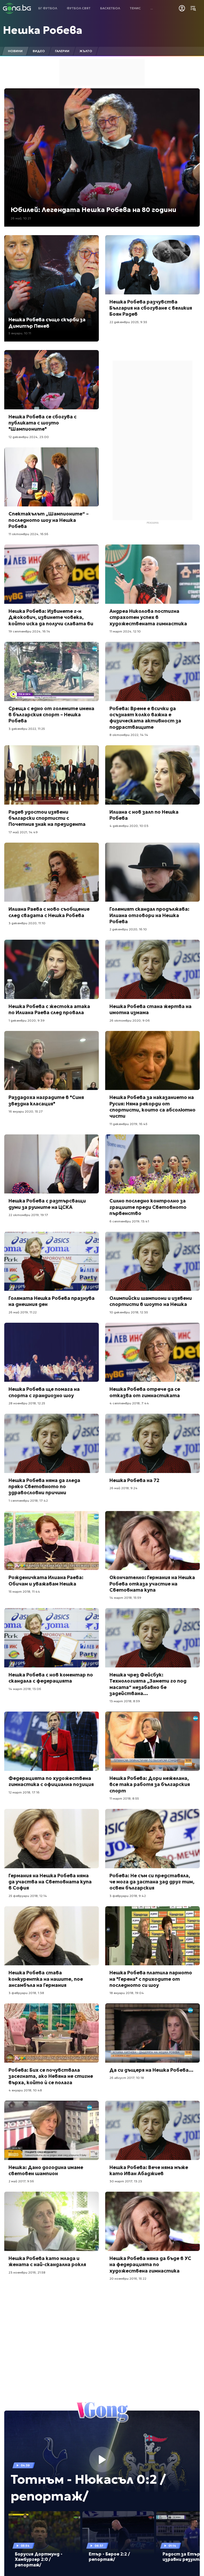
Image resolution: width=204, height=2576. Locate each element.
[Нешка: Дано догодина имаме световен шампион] (52, 2130)
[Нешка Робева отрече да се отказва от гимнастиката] (152, 1352)
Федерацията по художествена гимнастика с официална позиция (51, 1781)
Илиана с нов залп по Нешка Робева (144, 815)
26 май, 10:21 (21, 218)
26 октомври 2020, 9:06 (130, 1020)
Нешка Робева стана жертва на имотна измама (150, 1009)
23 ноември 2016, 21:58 (27, 2272)
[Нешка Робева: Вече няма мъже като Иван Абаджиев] (152, 2130)
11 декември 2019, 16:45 (128, 1124)
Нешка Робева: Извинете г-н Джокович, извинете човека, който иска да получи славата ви (51, 617)
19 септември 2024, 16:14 (29, 631)
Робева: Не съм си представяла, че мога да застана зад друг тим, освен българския (152, 1882)
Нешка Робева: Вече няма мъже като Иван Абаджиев (149, 2170)
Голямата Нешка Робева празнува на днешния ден (52, 1301)
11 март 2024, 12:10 (125, 631)
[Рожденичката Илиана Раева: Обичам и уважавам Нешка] (52, 1541)
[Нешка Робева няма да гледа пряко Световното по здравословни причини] (52, 1443)
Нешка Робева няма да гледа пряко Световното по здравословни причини (44, 1487)
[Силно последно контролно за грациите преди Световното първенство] (152, 1164)
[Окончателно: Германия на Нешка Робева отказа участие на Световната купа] (152, 1541)
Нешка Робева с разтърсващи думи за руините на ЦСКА (47, 1204)
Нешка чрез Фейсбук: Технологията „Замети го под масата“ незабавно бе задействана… (148, 1684)
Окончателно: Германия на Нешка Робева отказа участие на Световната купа (152, 1584)
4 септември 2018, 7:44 (129, 1403)
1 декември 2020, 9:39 (27, 1020)
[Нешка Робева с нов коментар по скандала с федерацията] (52, 1638)
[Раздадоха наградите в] (52, 1061)
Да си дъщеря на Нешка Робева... (151, 2070)
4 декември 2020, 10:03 (129, 826)
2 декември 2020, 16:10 (128, 929)
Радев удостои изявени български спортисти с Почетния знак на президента (47, 818)
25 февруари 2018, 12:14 (28, 1896)
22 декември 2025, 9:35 (128, 322)
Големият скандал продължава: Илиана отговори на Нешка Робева (149, 915)
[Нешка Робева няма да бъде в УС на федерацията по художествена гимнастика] (152, 2221)
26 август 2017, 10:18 (127, 2078)
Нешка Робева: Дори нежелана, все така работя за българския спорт (150, 1784)
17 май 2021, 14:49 (23, 832)
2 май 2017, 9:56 (21, 2181)
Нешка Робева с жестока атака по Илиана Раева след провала (49, 1009)
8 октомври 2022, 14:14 (129, 735)
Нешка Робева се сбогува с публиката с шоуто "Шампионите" (42, 423)
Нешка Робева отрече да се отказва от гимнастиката (145, 1392)
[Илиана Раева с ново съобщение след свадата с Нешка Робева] (52, 872)
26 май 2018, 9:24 (124, 1488)
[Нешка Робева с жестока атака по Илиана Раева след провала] (52, 969)
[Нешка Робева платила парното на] (152, 1936)
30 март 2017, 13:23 (126, 2181)
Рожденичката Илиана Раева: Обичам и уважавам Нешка (46, 1580)
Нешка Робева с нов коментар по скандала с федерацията (51, 1678)
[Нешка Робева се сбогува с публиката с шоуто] (52, 380)
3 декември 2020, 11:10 (27, 923)
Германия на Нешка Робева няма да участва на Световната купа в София (50, 1882)
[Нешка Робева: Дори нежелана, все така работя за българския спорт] (152, 1741)
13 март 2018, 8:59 (125, 1701)
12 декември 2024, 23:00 (29, 437)
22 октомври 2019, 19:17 (28, 1215)
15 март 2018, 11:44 (24, 1591)
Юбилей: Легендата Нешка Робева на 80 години (93, 210)
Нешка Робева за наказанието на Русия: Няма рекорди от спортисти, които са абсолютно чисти (152, 1107)
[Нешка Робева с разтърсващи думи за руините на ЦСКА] (52, 1164)
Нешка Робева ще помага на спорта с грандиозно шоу (44, 1392)
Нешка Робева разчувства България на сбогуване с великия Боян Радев (151, 308)
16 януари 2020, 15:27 (26, 1111)
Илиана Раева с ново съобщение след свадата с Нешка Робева (49, 912)
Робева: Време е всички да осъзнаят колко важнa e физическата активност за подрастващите (145, 718)
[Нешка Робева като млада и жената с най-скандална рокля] (52, 2221)
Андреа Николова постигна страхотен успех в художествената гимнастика (148, 617)
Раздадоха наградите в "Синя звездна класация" (46, 1100)
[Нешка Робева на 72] (152, 1443)
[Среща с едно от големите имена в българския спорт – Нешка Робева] (52, 671)
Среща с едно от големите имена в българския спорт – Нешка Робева (51, 715)
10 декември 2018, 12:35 (129, 1312)
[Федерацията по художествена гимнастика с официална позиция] (52, 1741)
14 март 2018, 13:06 (25, 1689)
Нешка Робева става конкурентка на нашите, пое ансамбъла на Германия (46, 1979)
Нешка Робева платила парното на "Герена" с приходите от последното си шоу (151, 1979)
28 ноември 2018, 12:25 (27, 1403)
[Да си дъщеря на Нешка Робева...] (152, 2033)
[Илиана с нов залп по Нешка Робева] (152, 775)
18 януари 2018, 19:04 (127, 1993)
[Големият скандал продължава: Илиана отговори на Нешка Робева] (152, 872)
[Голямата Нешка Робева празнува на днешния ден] (52, 1261)
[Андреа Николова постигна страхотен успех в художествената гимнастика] (152, 574)
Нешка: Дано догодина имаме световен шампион (46, 2170)
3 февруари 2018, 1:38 (26, 1993)
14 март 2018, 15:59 (125, 1598)
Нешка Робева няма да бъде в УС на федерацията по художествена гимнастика (150, 2265)
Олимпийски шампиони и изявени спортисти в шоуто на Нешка (151, 1301)
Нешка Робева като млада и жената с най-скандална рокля (47, 2261)
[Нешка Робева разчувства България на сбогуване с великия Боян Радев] (152, 265)
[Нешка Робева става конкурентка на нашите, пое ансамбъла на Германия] (52, 1936)
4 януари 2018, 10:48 (25, 2090)
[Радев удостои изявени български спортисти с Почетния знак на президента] (52, 775)
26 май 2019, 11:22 (23, 1312)
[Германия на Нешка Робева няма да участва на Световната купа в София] (52, 1839)
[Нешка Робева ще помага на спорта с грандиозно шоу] (52, 1352)
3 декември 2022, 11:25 (27, 729)
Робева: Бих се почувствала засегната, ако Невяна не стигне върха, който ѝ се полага (51, 2076)
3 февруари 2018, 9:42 (128, 1896)
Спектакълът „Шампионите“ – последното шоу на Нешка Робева (49, 520)
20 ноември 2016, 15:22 (128, 2279)
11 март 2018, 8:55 (124, 1798)
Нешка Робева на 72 (134, 1480)
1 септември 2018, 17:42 (28, 1501)
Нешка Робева (43, 30)
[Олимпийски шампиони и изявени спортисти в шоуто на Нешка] (152, 1261)
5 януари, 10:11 (20, 333)
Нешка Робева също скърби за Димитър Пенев (47, 323)
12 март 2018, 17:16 (24, 1792)
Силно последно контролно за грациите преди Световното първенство (148, 1207)
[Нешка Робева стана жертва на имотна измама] (152, 969)
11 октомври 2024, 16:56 (28, 534)
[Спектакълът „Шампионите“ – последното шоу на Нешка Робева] (52, 477)
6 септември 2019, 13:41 (129, 1221)
